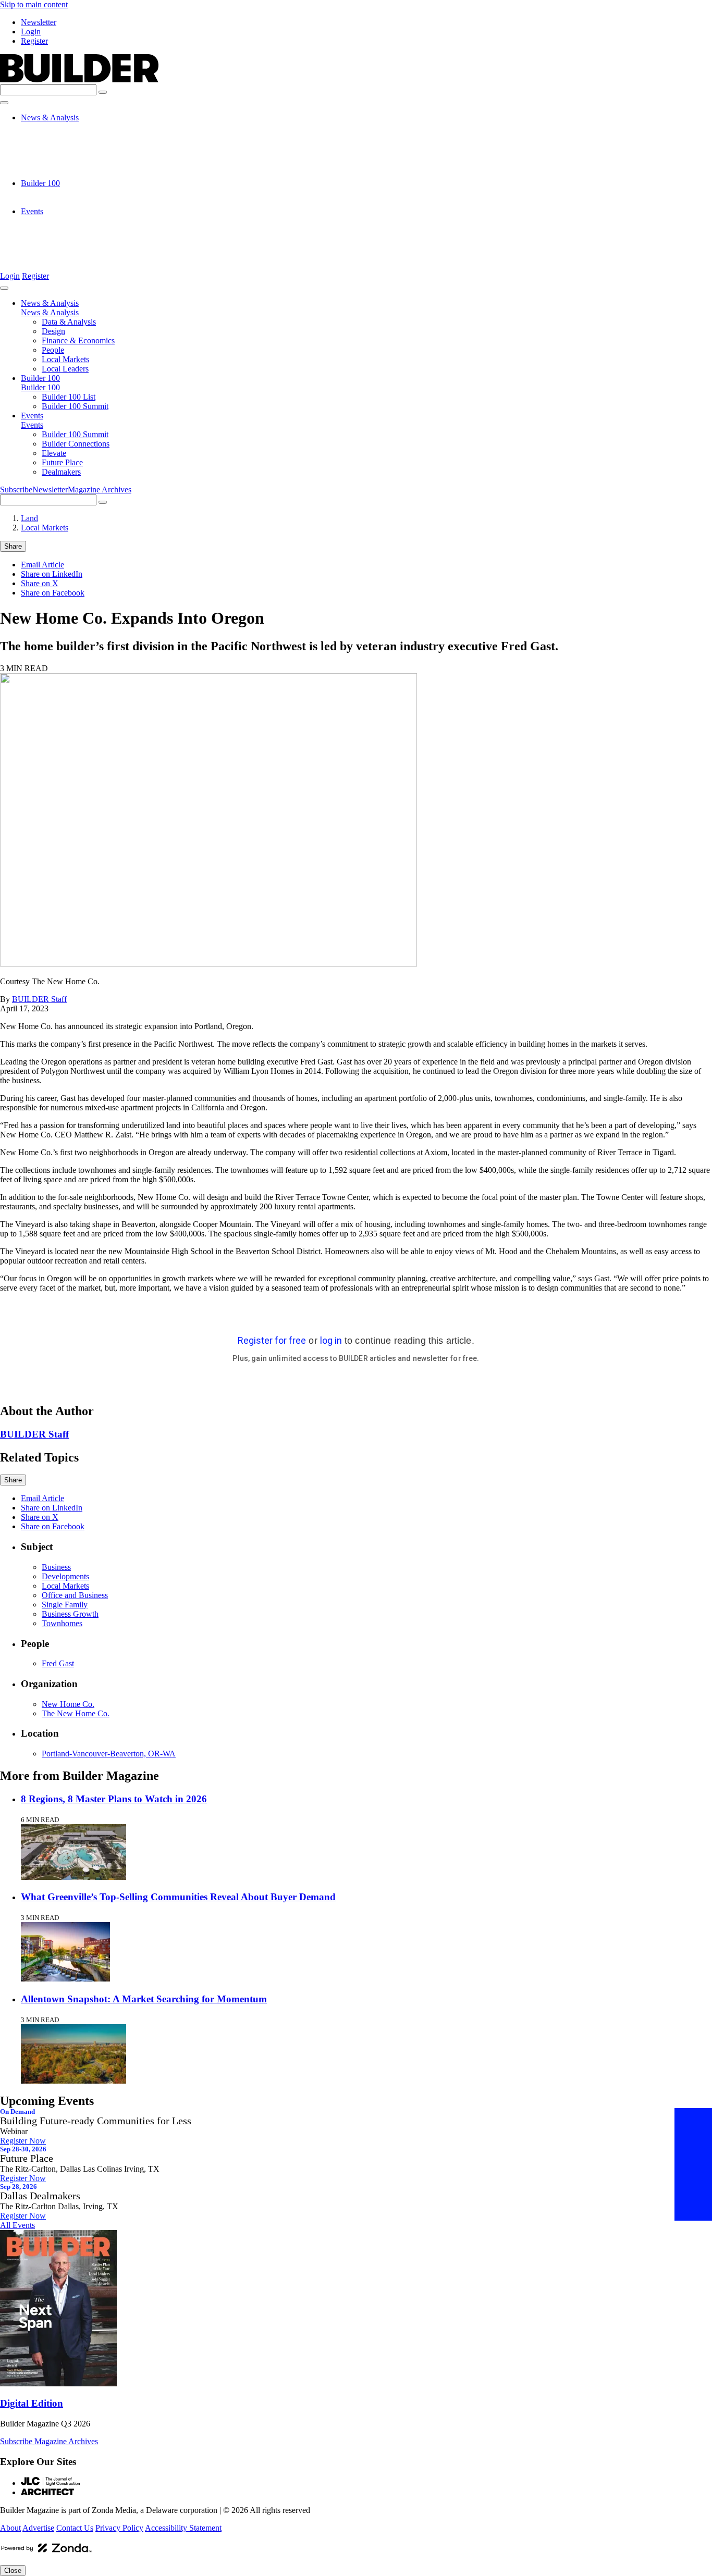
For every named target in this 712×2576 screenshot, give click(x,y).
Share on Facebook (53, 593)
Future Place (62, 249)
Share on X (40, 583)
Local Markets (65, 164)
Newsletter (39, 22)
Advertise (38, 2528)
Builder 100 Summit (75, 202)
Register (34, 41)
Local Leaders (65, 174)
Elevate (54, 239)
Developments (65, 1576)
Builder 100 (40, 183)
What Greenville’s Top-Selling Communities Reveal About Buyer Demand (178, 1897)
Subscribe (16, 490)
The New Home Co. (76, 1713)
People (53, 155)
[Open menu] (4, 103)
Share (13, 546)
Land (29, 518)
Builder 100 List (69, 193)
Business (56, 1567)
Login (31, 32)
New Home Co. (68, 1704)
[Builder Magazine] (79, 79)
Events (32, 211)
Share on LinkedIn (52, 574)
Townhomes (62, 1623)
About (10, 2528)
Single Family (65, 1605)
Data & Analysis (69, 127)
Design (53, 136)
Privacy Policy (119, 2528)
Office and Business (75, 1595)
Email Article (42, 565)
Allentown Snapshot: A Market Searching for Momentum (144, 1999)
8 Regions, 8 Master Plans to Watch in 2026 (114, 1799)
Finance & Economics (78, 146)
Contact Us (75, 2528)
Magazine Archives (100, 490)
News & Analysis (50, 117)
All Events (17, 2225)
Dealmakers (61, 258)
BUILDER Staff (39, 999)
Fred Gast (58, 1663)
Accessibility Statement (183, 2528)
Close (13, 2571)
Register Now (23, 2141)
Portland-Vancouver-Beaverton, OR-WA (109, 1754)
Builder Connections (76, 230)
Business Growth (70, 1614)
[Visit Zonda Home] (46, 2552)
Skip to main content (34, 4)
